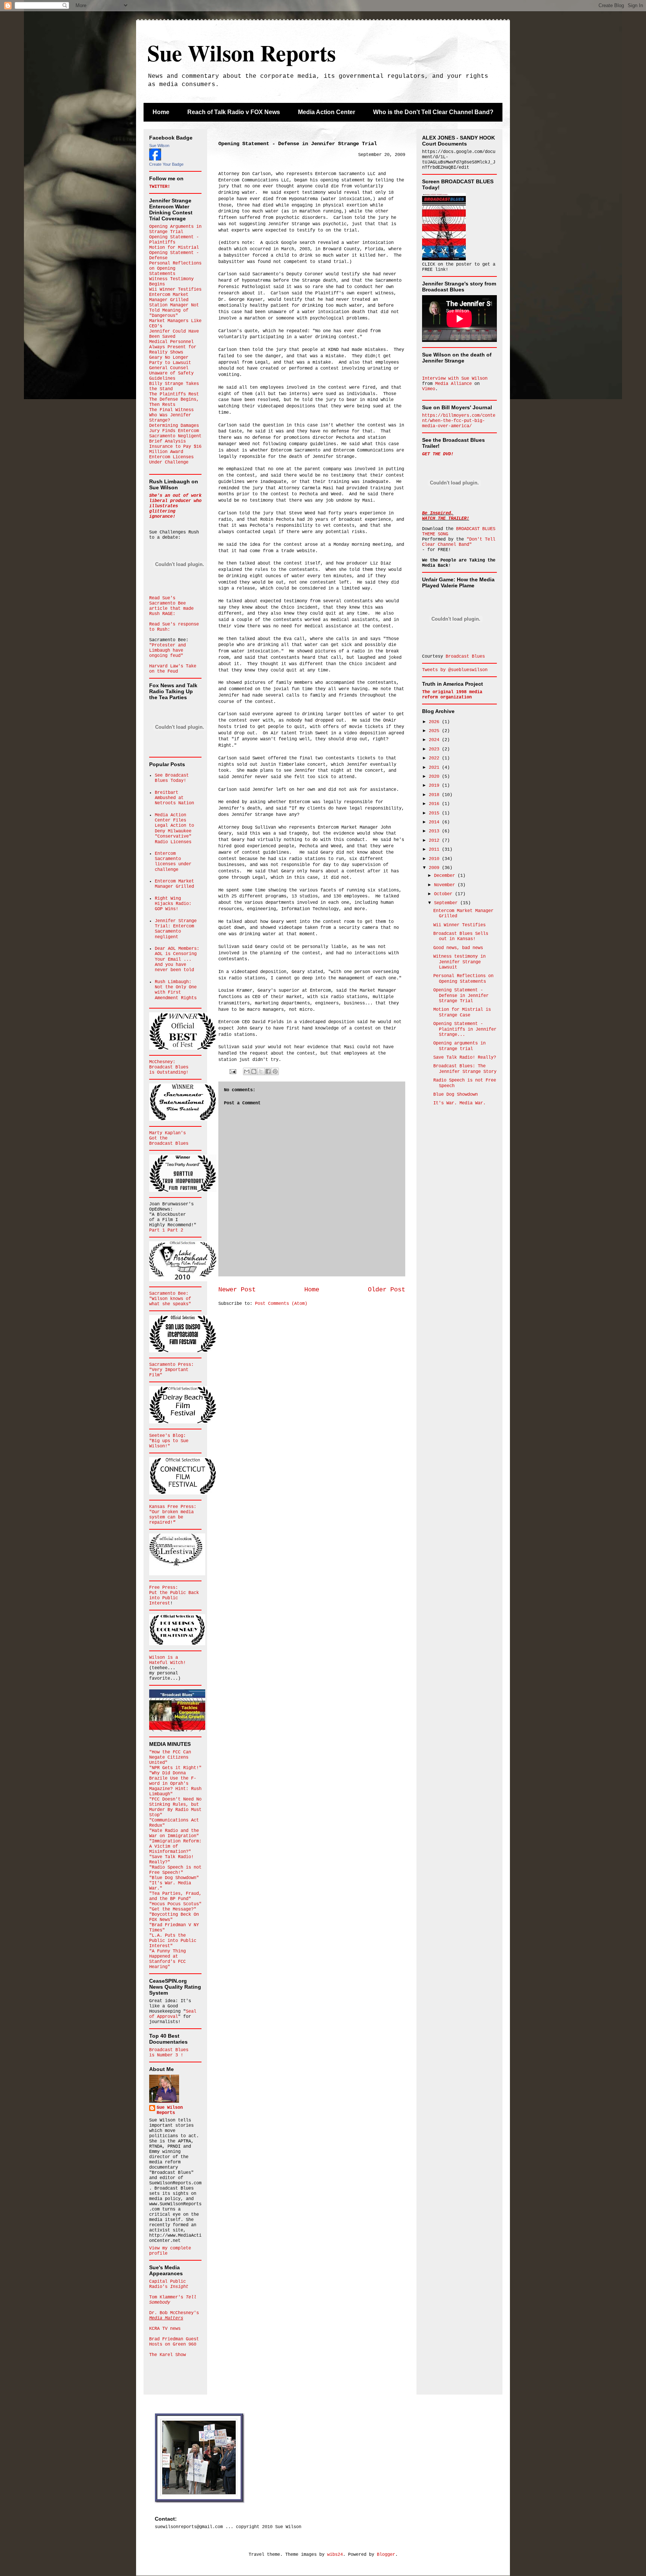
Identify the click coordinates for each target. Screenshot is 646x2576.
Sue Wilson (159, 146)
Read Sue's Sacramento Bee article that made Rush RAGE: (171, 606)
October (444, 894)
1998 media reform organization (452, 695)
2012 (435, 841)
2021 (435, 768)
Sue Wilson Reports (242, 53)
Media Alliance (453, 384)
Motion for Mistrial (174, 248)
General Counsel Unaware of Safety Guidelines (171, 373)
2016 (435, 804)
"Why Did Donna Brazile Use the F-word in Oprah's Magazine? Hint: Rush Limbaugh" (175, 1784)
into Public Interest (164, 1601)
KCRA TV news (165, 2329)
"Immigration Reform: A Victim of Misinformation (175, 1847)
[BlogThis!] (254, 1071)
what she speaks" (170, 1304)
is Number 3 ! (166, 2055)
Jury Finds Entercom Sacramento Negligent (175, 434)
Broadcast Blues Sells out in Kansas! (461, 936)
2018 (435, 795)
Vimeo (429, 389)
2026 (435, 722)
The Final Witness (171, 410)
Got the (158, 1138)
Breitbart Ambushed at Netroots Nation (174, 798)
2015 (435, 813)
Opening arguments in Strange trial (459, 1046)
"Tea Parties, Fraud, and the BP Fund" (175, 1896)
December (446, 876)
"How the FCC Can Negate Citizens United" (170, 1757)
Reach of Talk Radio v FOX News (234, 112)
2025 (435, 731)
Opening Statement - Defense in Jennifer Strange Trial (461, 996)
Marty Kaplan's (167, 1133)
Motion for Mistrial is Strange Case (462, 1012)
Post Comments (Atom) (281, 1304)
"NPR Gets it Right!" (175, 1768)
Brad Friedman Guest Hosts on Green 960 (174, 2342)
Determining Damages (174, 426)
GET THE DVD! (438, 454)
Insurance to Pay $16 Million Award (175, 449)
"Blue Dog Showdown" (174, 1878)
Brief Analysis (167, 441)
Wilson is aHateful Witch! (167, 1660)
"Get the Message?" (173, 1909)
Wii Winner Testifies (175, 290)
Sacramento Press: (171, 1365)
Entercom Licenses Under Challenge (171, 460)
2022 (435, 758)
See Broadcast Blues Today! (172, 778)
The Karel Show (167, 2355)
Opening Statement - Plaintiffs (174, 240)
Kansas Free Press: (173, 1507)
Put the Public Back (174, 1593)
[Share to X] (261, 1071)
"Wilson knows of (170, 1299)
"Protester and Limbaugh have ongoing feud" (167, 651)
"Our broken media (171, 1512)
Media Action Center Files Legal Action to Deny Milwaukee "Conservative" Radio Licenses (174, 829)
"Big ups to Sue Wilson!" (169, 1444)
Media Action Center (327, 112)
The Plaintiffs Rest (174, 394)
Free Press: (164, 1588)
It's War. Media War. (459, 1103)
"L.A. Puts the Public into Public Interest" (173, 1941)
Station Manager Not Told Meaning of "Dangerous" (174, 310)
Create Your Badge (166, 164)
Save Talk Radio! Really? (465, 1058)
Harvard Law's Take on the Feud (173, 669)
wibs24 (335, 2555)
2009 (435, 868)
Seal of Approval (173, 2014)
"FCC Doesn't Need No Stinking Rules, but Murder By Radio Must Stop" (175, 1807)
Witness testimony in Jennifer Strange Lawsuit (459, 962)
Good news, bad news (458, 948)
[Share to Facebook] (268, 1071)
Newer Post (237, 1290)
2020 (435, 777)
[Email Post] (233, 1072)
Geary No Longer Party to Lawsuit (170, 360)
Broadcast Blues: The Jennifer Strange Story (465, 1069)
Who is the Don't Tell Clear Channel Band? (433, 112)
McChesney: (162, 1062)
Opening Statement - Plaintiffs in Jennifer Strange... (465, 1029)
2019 (435, 786)
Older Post (387, 1290)
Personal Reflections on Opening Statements (463, 979)
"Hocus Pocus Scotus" (175, 1904)
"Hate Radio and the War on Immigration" (174, 1833)
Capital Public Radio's (169, 2284)
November (446, 885)
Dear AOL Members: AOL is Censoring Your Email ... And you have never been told (177, 960)
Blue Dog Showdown (456, 1095)
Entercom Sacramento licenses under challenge (173, 862)
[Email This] (247, 1071)
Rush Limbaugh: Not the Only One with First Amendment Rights (176, 990)
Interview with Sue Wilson (455, 379)
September (447, 903)
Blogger (386, 2555)
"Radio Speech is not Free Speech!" (175, 1870)
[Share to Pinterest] (275, 1071)
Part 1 (158, 1230)
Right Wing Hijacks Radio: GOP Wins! (173, 904)
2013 (435, 831)
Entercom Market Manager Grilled (169, 297)
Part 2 (175, 1230)
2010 (435, 859)
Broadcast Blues (169, 1067)
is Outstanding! (169, 1073)
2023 (435, 749)
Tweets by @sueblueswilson (455, 670)
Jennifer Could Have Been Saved (174, 334)
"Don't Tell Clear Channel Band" (459, 542)
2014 (435, 822)
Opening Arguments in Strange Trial (175, 229)
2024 (435, 740)
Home (161, 112)
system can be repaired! (166, 1520)
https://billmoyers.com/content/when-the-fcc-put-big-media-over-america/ (459, 421)
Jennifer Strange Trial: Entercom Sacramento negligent (176, 929)
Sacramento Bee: (169, 1294)
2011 (435, 850)
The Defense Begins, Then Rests (174, 402)
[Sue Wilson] (155, 159)
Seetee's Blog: (167, 1436)
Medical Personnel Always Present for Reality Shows (173, 347)
